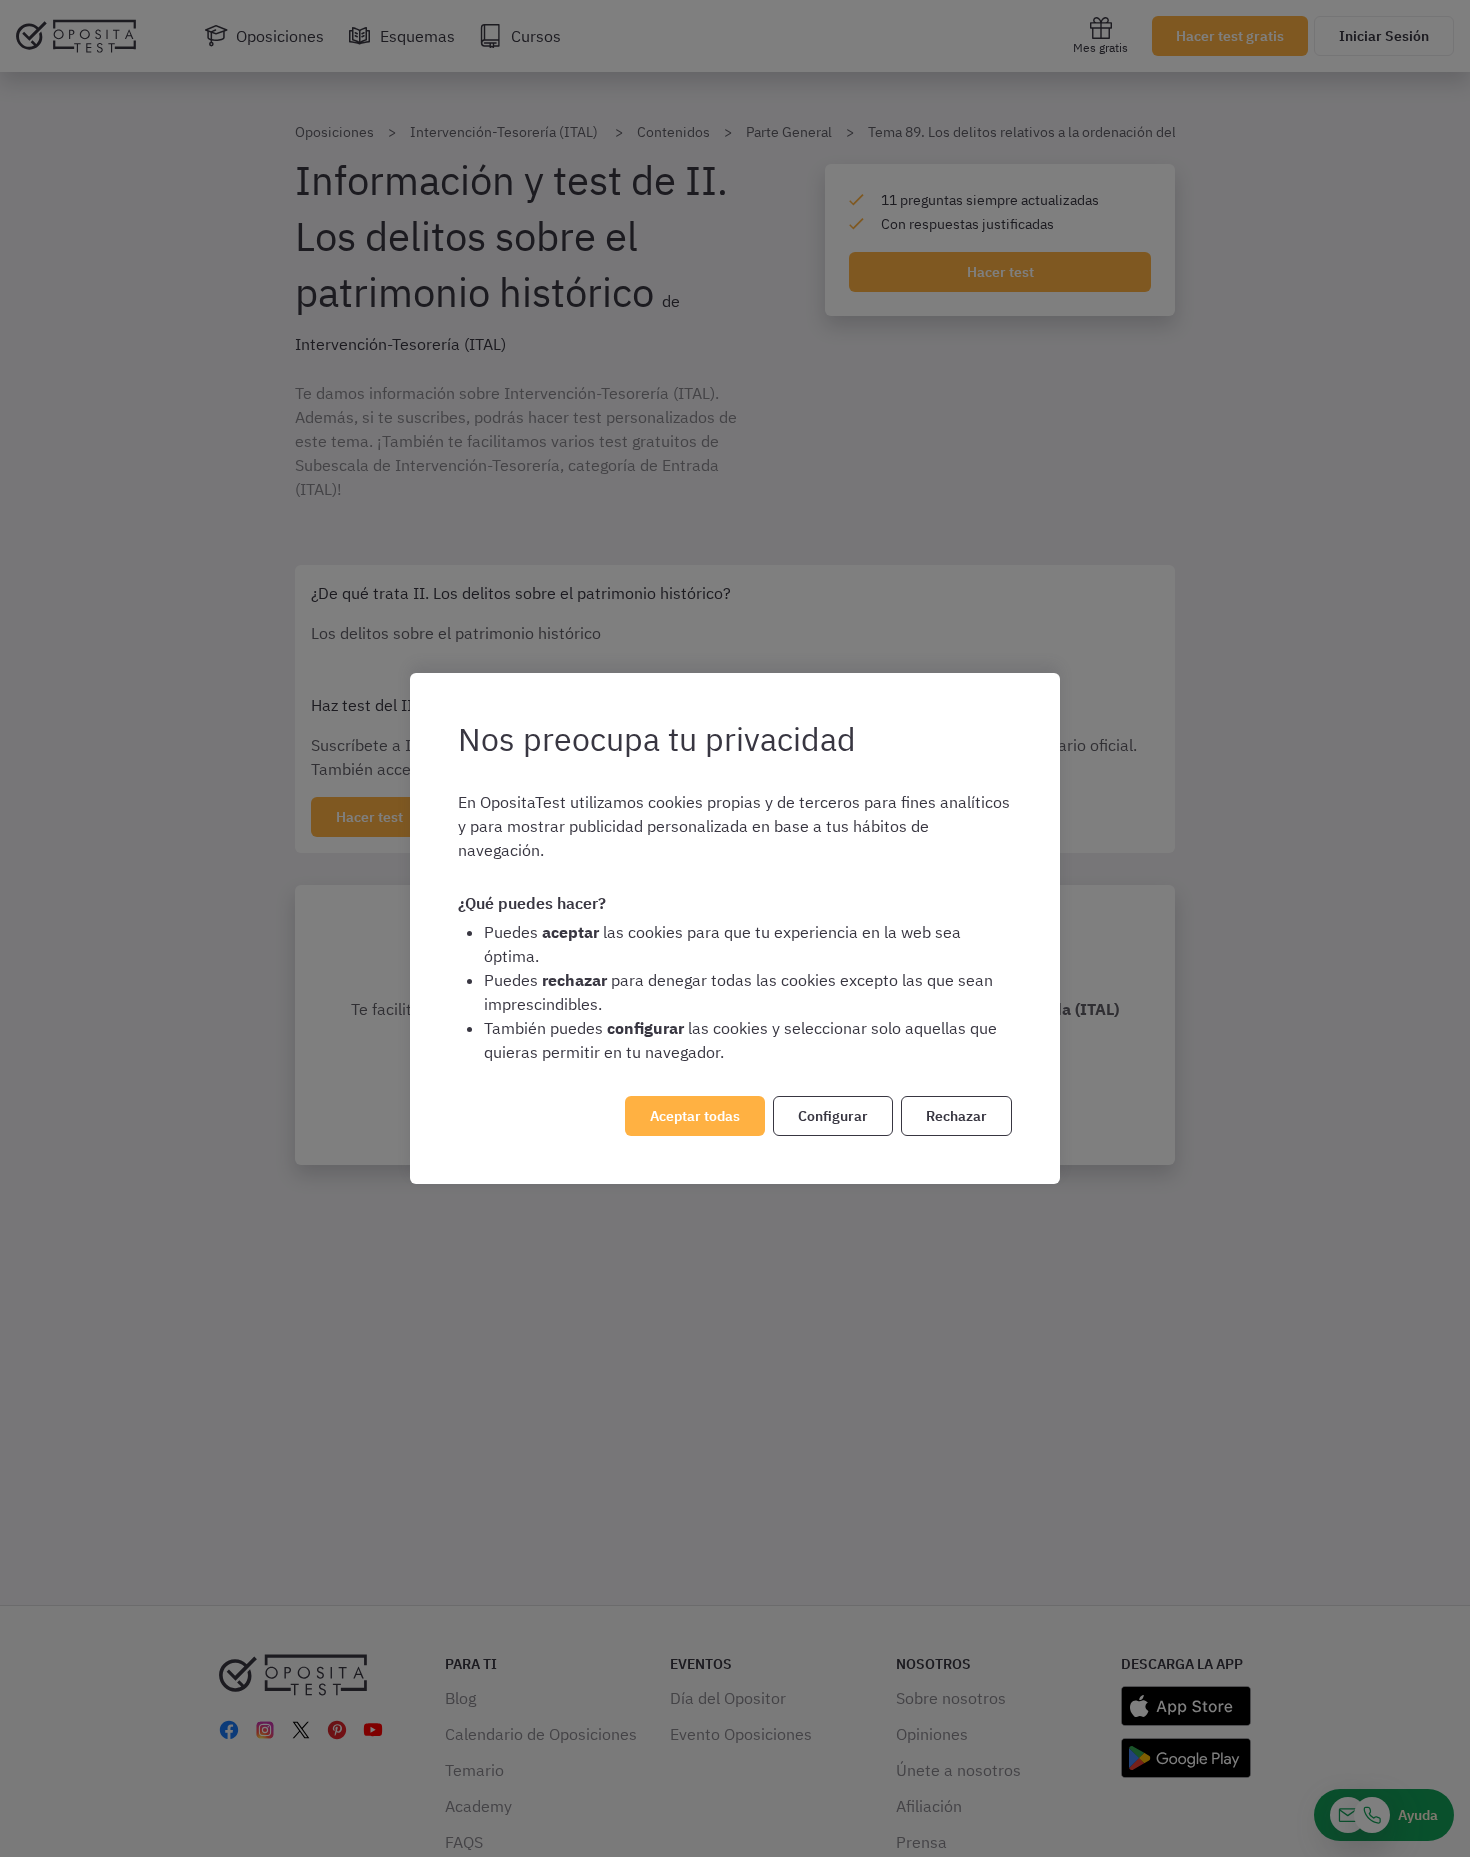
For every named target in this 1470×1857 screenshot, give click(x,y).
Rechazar (956, 1116)
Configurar (833, 1116)
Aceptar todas (695, 1116)
